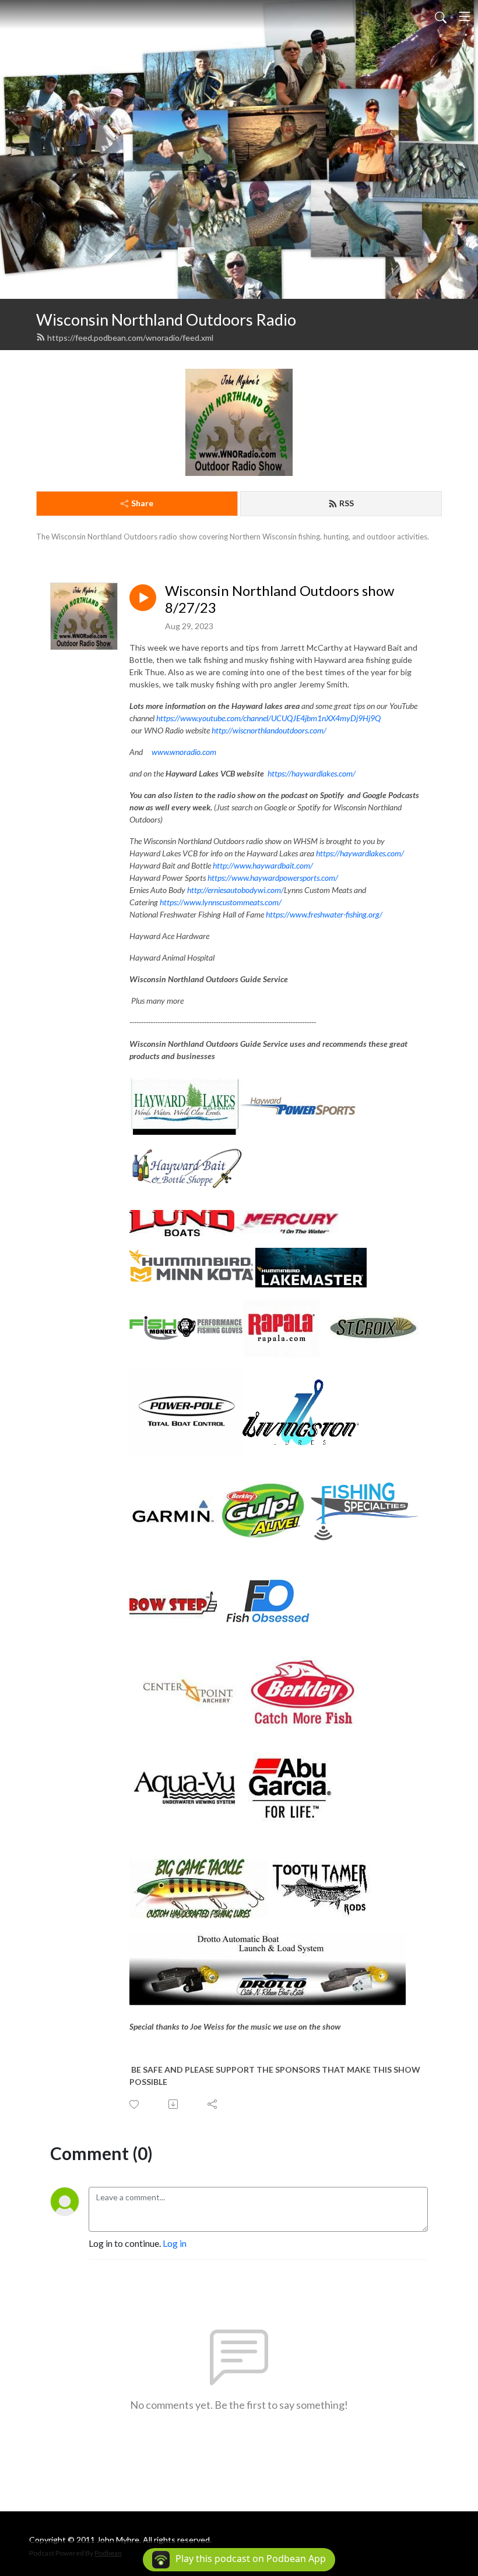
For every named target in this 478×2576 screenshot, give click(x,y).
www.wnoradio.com (184, 752)
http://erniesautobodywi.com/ (236, 890)
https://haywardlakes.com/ (312, 773)
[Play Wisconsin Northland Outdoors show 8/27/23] (143, 598)
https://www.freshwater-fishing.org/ (324, 914)
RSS (347, 503)
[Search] (441, 16)
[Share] (213, 2104)
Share (142, 503)
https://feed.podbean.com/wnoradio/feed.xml (130, 338)
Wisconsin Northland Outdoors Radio (166, 320)
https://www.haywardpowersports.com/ (273, 878)
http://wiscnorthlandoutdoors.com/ (269, 730)
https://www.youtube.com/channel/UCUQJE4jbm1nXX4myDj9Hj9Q (268, 718)
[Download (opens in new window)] (174, 2104)
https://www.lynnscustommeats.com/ (221, 902)
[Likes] (135, 2104)
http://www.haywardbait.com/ (263, 865)
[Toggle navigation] (465, 16)
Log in (175, 2243)
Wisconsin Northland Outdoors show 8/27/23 (280, 599)
